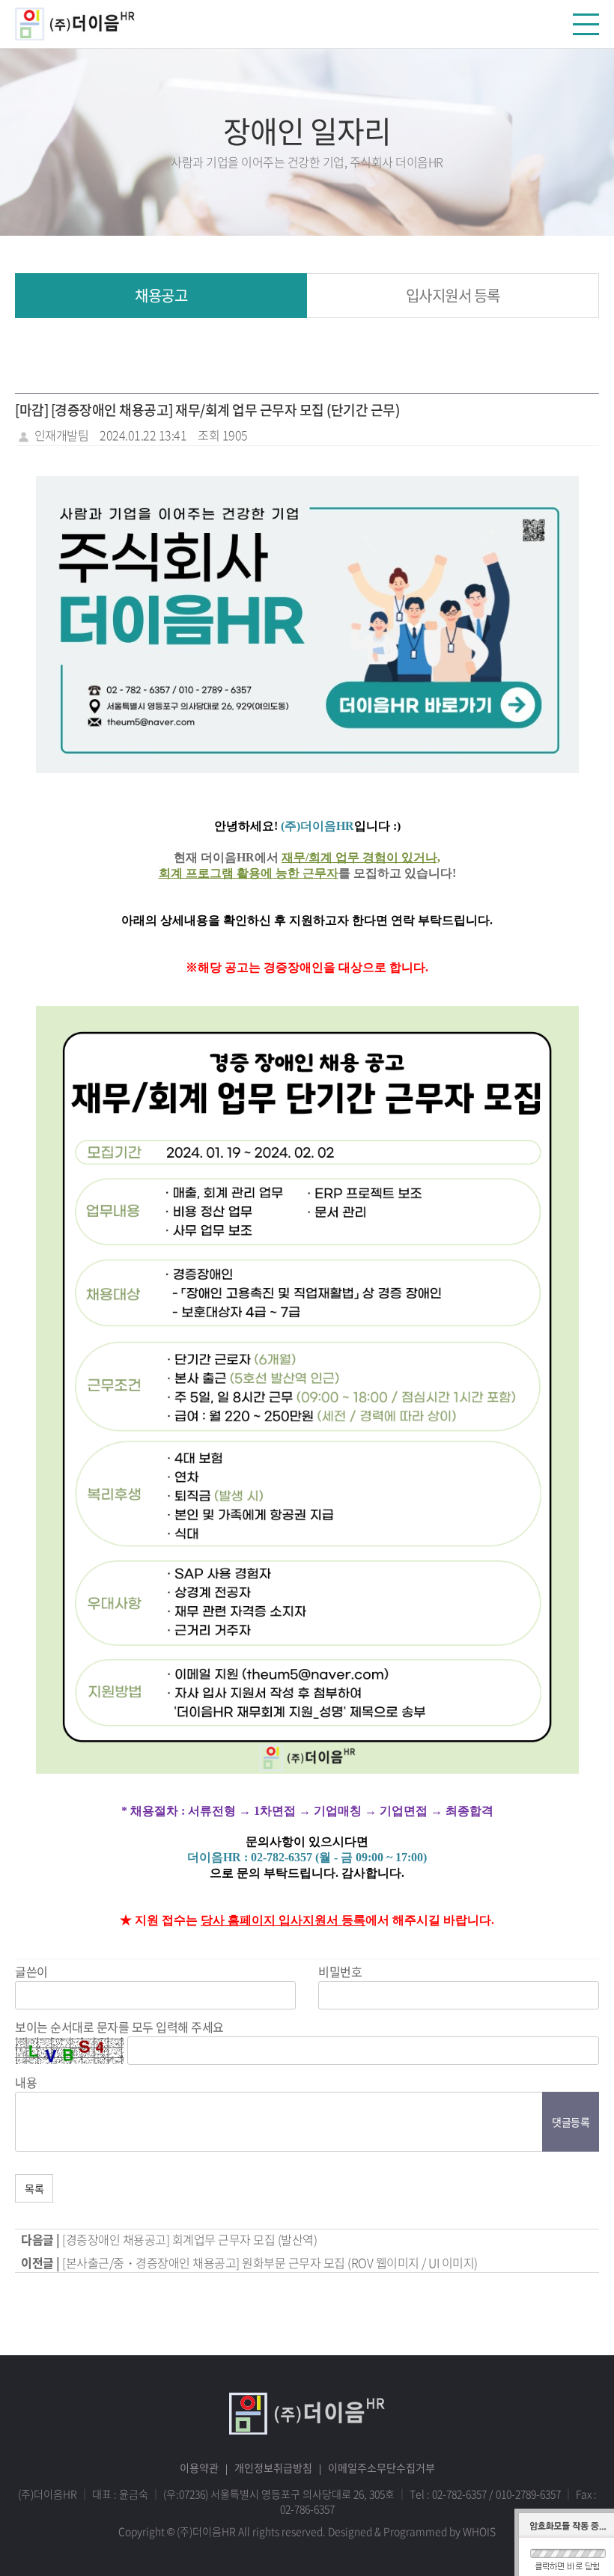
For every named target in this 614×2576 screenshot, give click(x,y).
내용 (26, 2082)
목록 (34, 2188)
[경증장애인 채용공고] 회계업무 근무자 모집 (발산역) (189, 2239)
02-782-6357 (459, 2494)
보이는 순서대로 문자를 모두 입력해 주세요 (119, 2027)
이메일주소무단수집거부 (382, 2467)
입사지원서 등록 (453, 295)
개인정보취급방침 (273, 2467)
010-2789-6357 (528, 2494)
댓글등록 (571, 2122)
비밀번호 (340, 1971)
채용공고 (161, 295)
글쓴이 (31, 1971)
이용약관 (199, 2467)
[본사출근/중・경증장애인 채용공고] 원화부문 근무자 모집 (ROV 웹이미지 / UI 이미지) (270, 2262)
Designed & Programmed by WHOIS (412, 2531)
